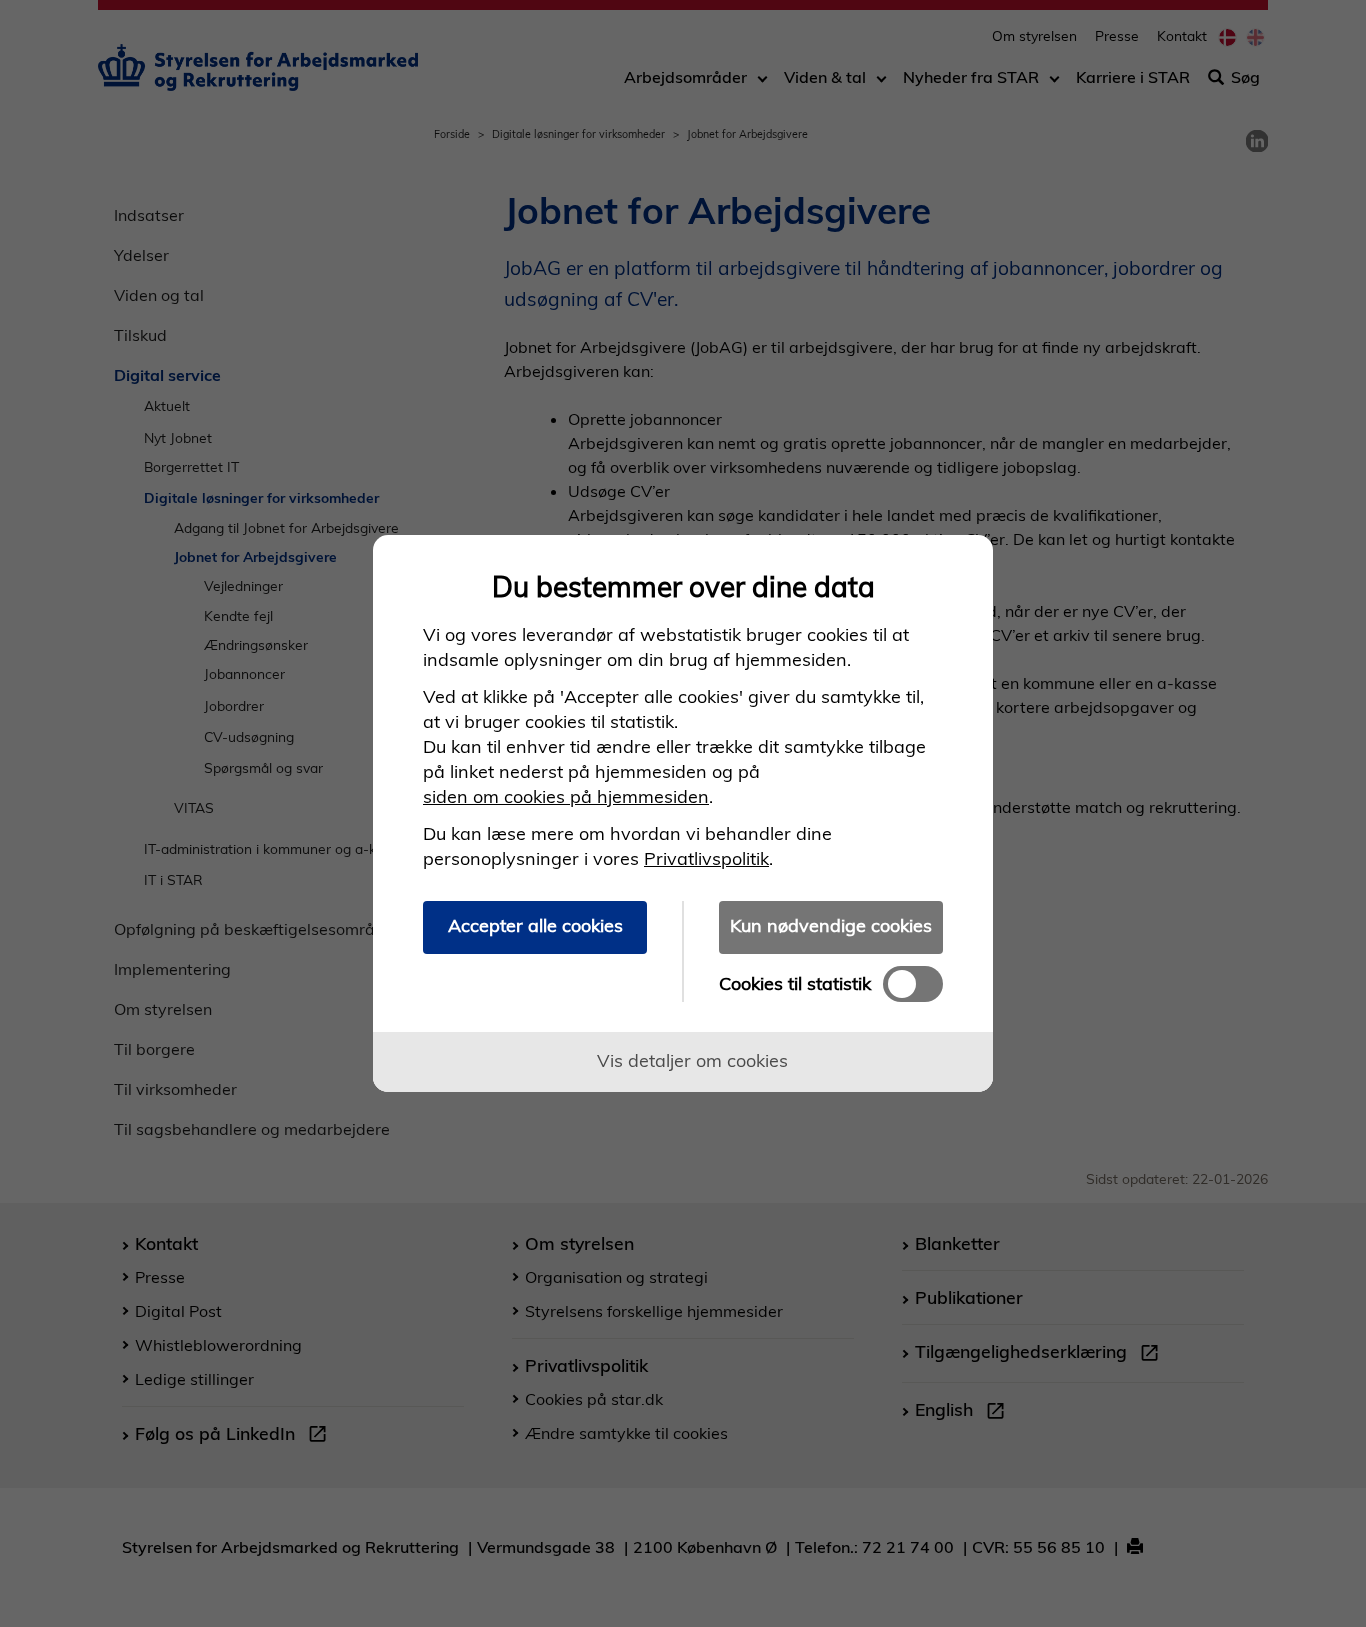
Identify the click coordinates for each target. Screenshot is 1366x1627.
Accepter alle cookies (535, 925)
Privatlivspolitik (706, 858)
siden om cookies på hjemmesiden (566, 796)
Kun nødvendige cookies (831, 925)
